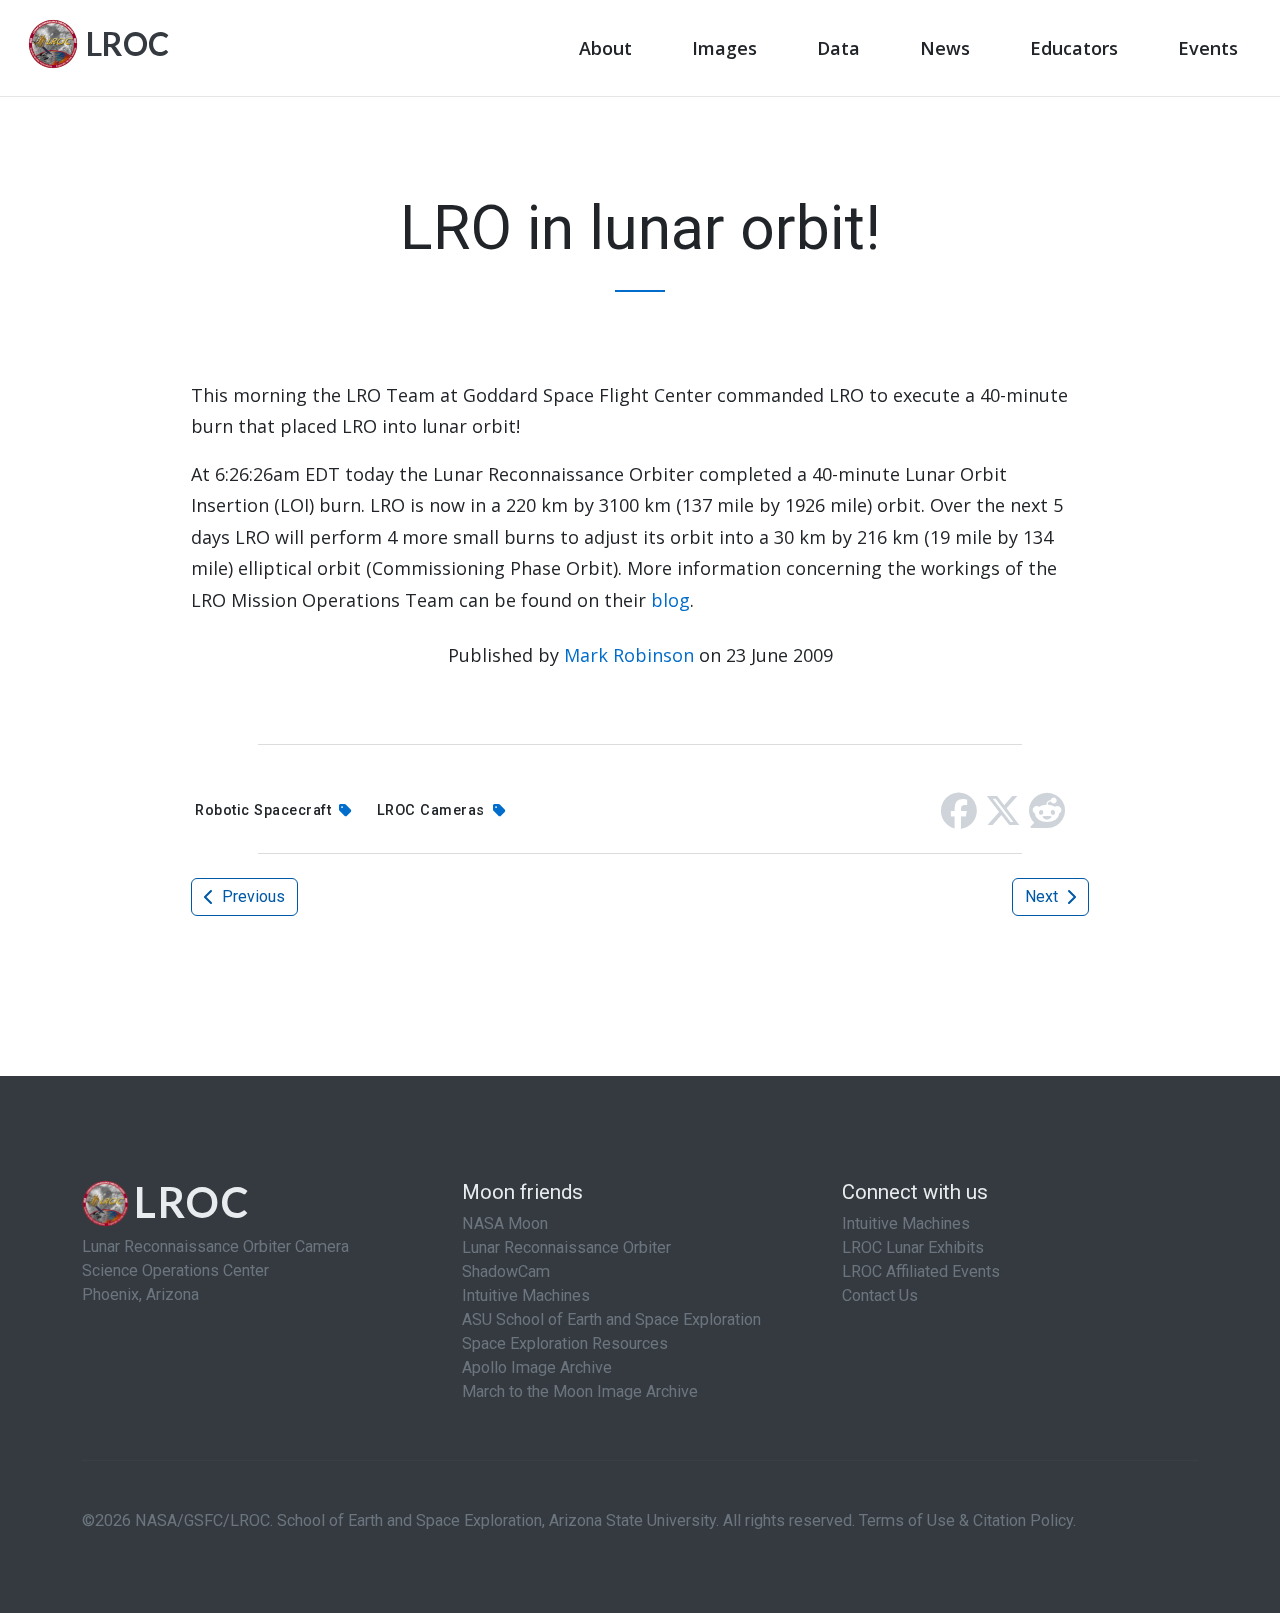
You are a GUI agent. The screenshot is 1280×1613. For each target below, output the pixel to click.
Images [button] (724, 48)
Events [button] (1208, 48)
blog (670, 600)
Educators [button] (1074, 48)
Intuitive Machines (526, 1295)
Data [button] (838, 48)
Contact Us (880, 1295)
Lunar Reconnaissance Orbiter (566, 1247)
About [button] (605, 48)
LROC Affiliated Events (921, 1271)
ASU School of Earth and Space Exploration (611, 1319)
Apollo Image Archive (537, 1367)
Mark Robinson (629, 655)
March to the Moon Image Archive (580, 1391)
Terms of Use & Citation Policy (966, 1520)
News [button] (945, 48)
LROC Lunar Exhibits (913, 1247)
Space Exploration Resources (565, 1343)
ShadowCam (506, 1271)
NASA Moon (505, 1223)
